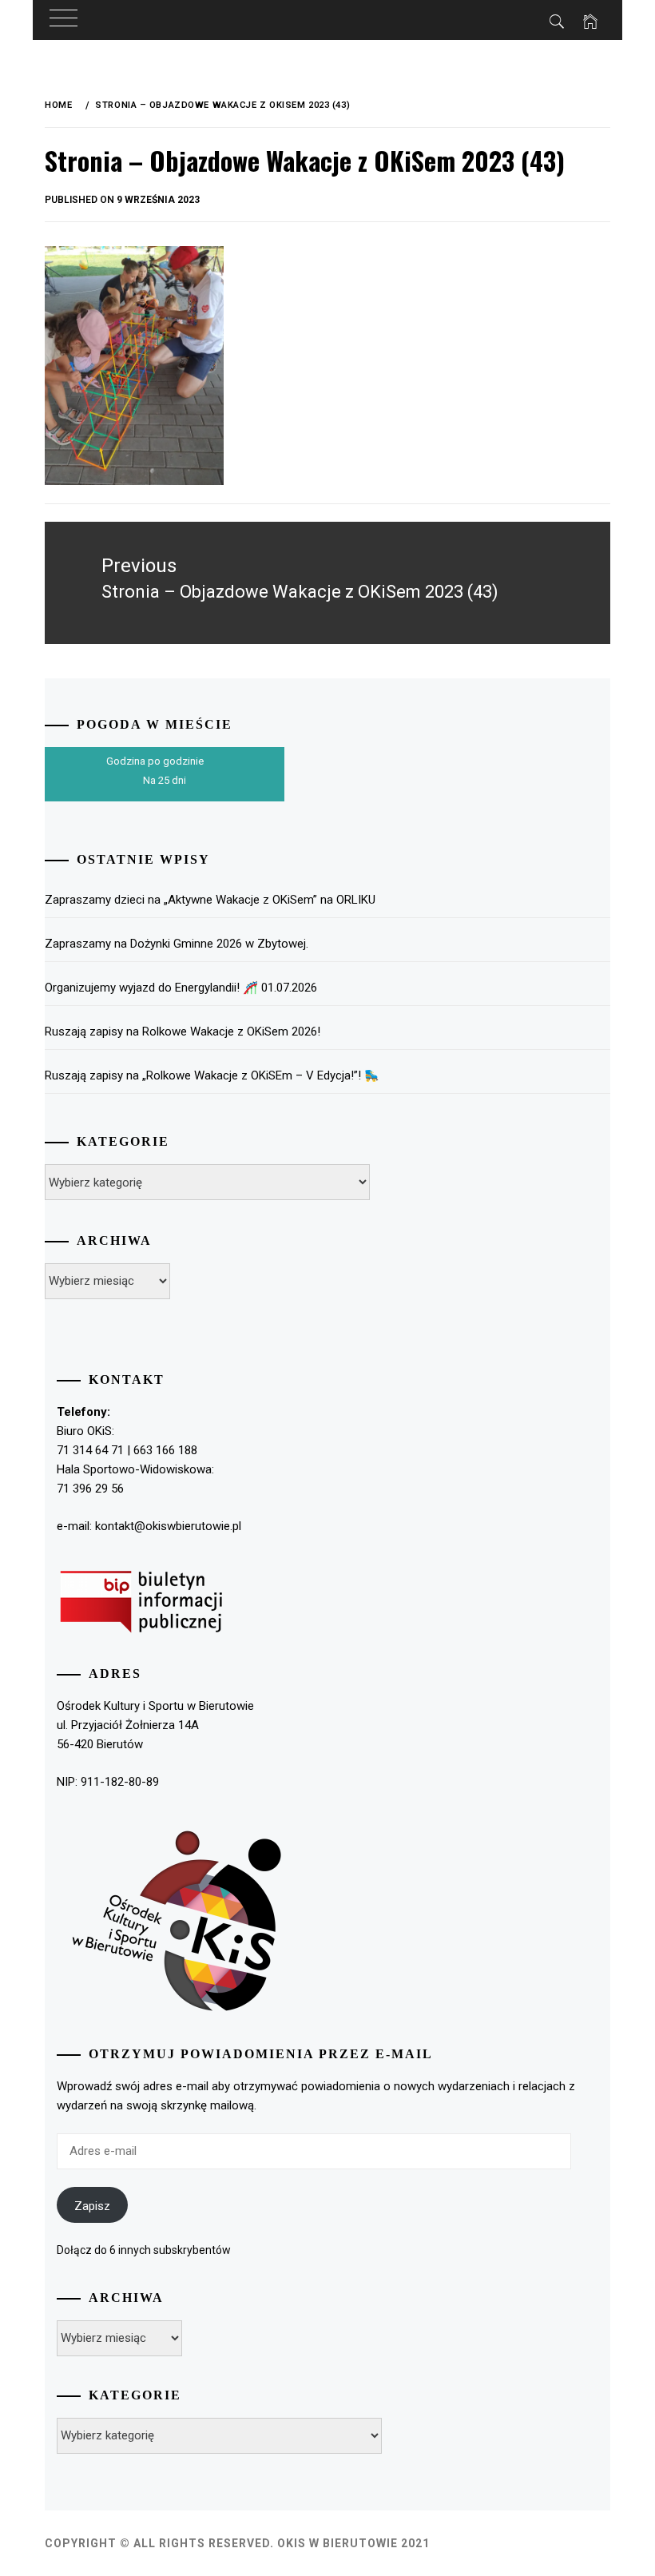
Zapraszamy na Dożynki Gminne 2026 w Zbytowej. (177, 944)
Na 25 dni (165, 780)
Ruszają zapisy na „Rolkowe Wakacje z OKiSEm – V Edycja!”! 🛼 (212, 1075)
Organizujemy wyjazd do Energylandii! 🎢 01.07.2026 (181, 988)
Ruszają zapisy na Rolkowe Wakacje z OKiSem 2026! (183, 1032)
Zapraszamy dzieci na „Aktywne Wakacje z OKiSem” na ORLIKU (210, 900)
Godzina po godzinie (155, 761)
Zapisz (92, 2206)
